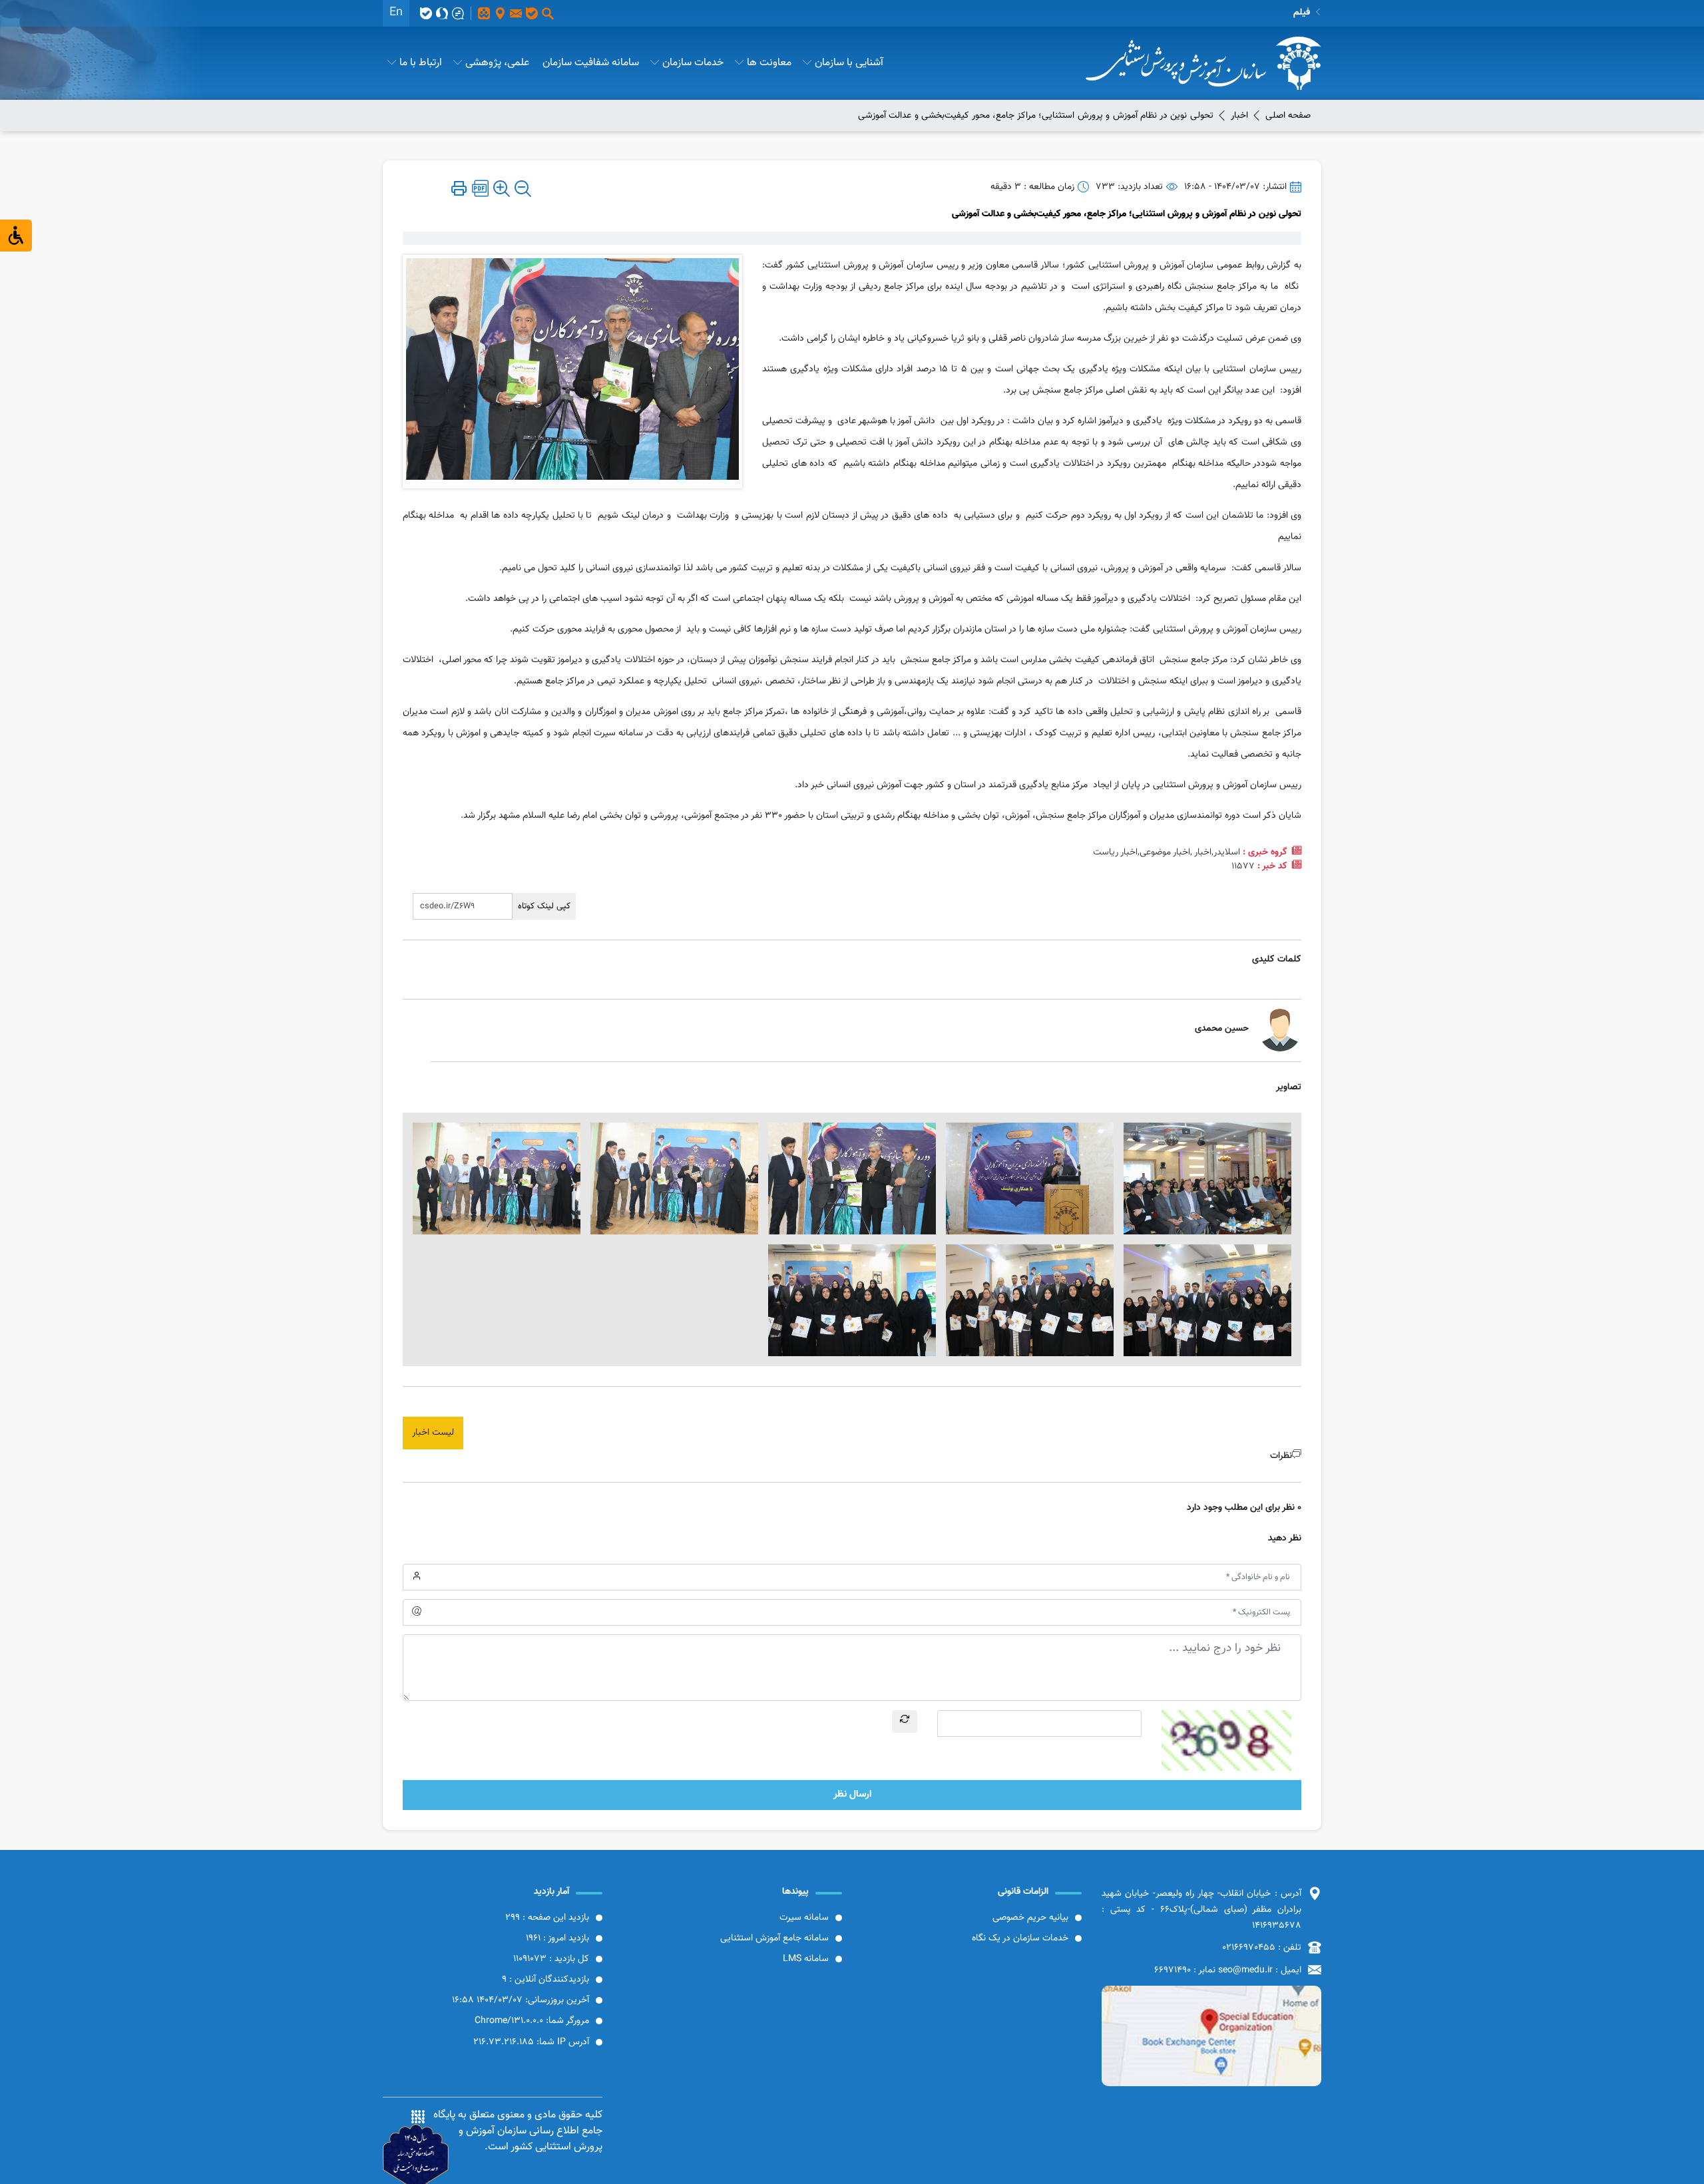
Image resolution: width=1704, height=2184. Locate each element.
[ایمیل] (516, 13)
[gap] (458, 13)
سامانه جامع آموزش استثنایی (774, 1938)
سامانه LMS (806, 1959)
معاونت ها (769, 63)
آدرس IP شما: (531, 2042)
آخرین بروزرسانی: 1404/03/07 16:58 (521, 2000)
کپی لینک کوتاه (544, 906)
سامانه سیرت (804, 1918)
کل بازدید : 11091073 (551, 1959)
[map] (500, 13)
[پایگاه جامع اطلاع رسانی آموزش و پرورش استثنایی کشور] (1203, 63)
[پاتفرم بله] (532, 13)
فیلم (1302, 13)
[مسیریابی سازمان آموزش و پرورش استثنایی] (1211, 2036)
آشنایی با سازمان (849, 63)
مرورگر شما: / (532, 2021)
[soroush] (442, 13)
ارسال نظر (852, 1794)
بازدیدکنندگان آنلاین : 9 (545, 1980)
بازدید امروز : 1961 (557, 1938)
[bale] (426, 13)
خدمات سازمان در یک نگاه (1020, 1938)
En (396, 13)
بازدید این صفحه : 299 (547, 1918)
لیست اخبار (433, 1433)
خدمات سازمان (693, 63)
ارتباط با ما (421, 63)
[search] (548, 13)
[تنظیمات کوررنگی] (16, 236)
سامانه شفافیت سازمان (591, 63)
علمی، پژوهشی (497, 63)
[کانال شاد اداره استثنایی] (484, 13)
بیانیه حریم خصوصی (1030, 1918)
